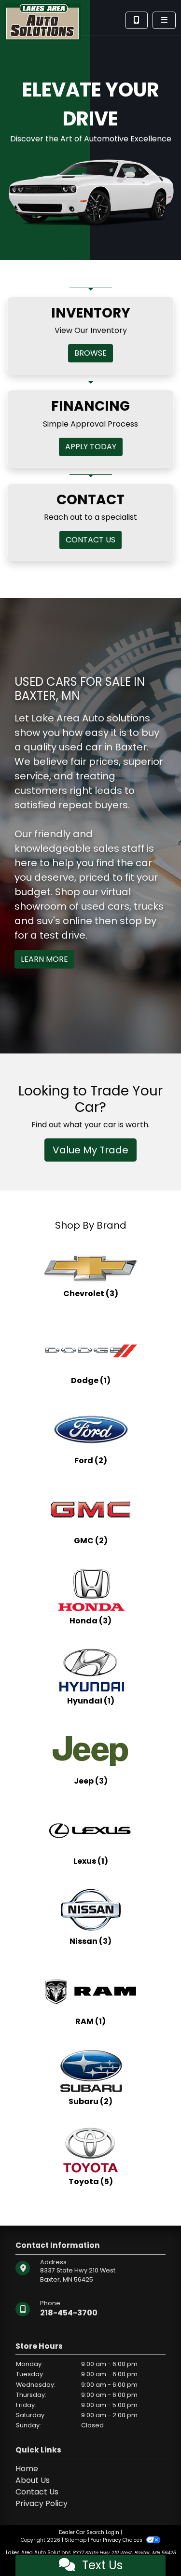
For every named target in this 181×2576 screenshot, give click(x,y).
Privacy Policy (42, 2503)
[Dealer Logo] (42, 21)
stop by (138, 921)
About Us (33, 2480)
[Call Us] (137, 20)
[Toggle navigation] (164, 20)
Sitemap (76, 2540)
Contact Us (37, 2492)
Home (27, 2469)
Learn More (44, 959)
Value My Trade (90, 1150)
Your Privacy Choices (117, 2540)
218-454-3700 (69, 2313)
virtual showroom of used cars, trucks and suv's (89, 906)
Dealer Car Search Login (89, 2532)
